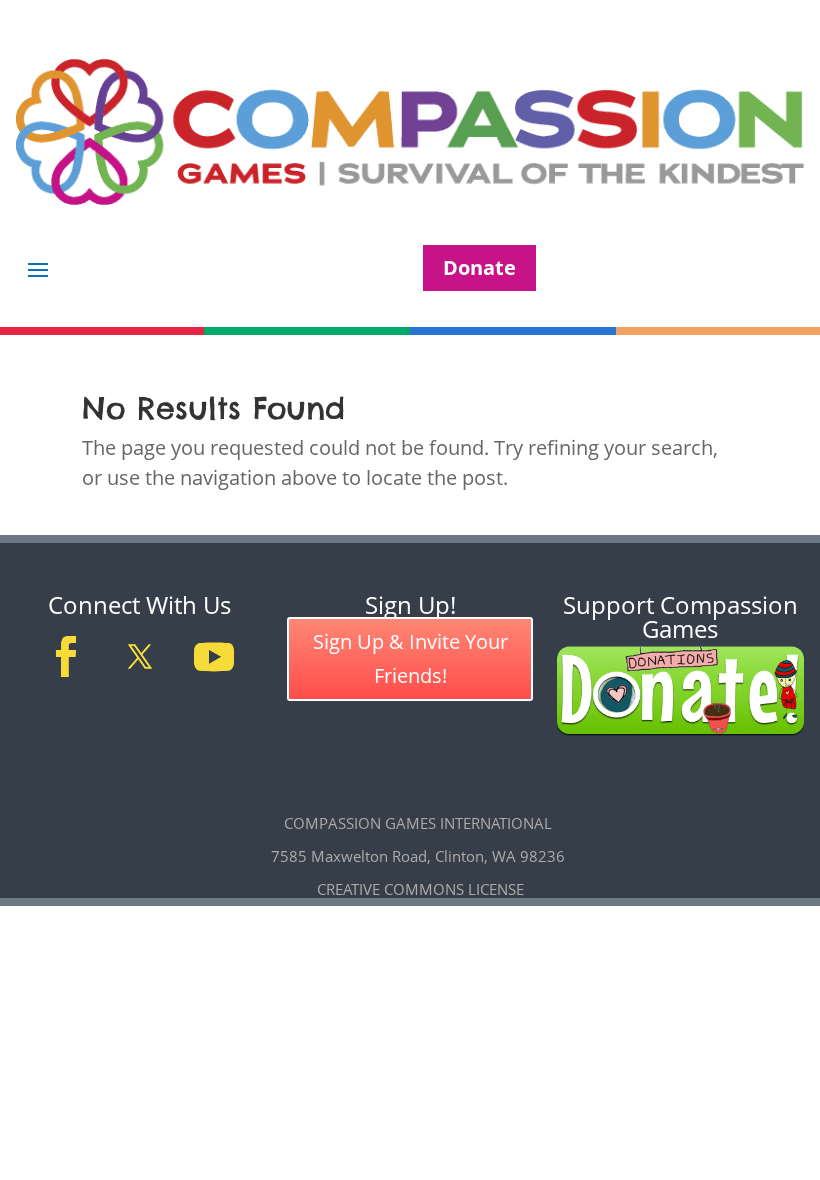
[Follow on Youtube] (214, 657)
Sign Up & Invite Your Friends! (410, 658)
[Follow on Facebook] (66, 657)
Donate (479, 267)
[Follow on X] (140, 657)
